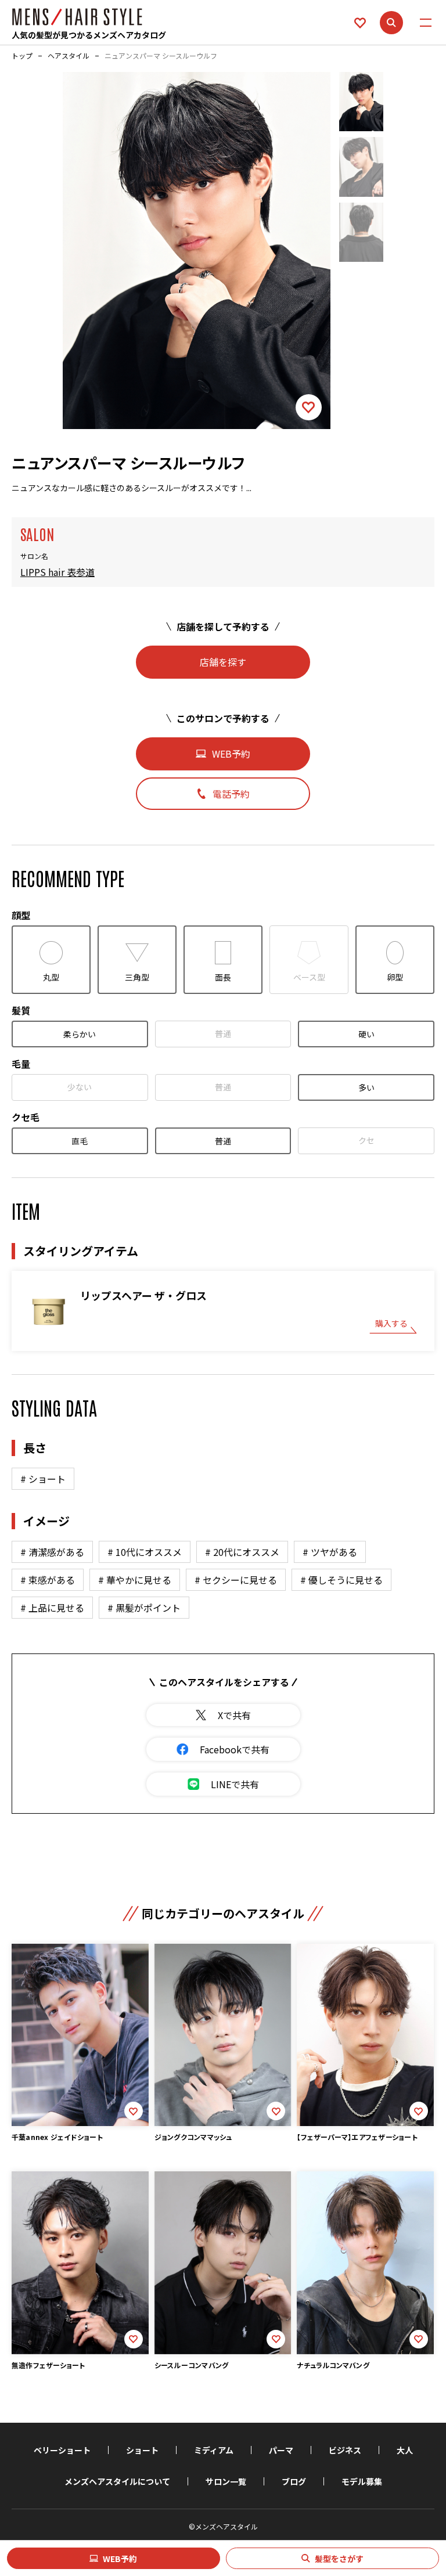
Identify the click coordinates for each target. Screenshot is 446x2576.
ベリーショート (62, 2450)
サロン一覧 (226, 2481)
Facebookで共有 (235, 1749)
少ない (80, 1087)
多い (366, 1087)
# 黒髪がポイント (144, 1608)
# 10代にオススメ (145, 1552)
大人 (405, 2450)
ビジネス (345, 2450)
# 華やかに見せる (135, 1580)
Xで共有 (234, 1715)
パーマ (281, 2450)
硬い (366, 1034)
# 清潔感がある (52, 1552)
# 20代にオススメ (242, 1552)
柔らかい (80, 1034)
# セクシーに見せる (236, 1580)
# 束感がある (48, 1580)
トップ (22, 56)
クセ (366, 1140)
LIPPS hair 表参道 (57, 572)
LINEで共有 (235, 1784)
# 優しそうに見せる (341, 1580)
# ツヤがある (330, 1552)
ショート (142, 2450)
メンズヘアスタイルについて (117, 2481)
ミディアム (214, 2450)
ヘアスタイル (69, 56)
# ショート (43, 1479)
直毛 (80, 1141)
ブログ (294, 2481)
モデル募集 (362, 2481)
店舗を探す (223, 662)
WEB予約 (120, 2559)
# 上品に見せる (52, 1608)
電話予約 (231, 794)
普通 (223, 1033)
